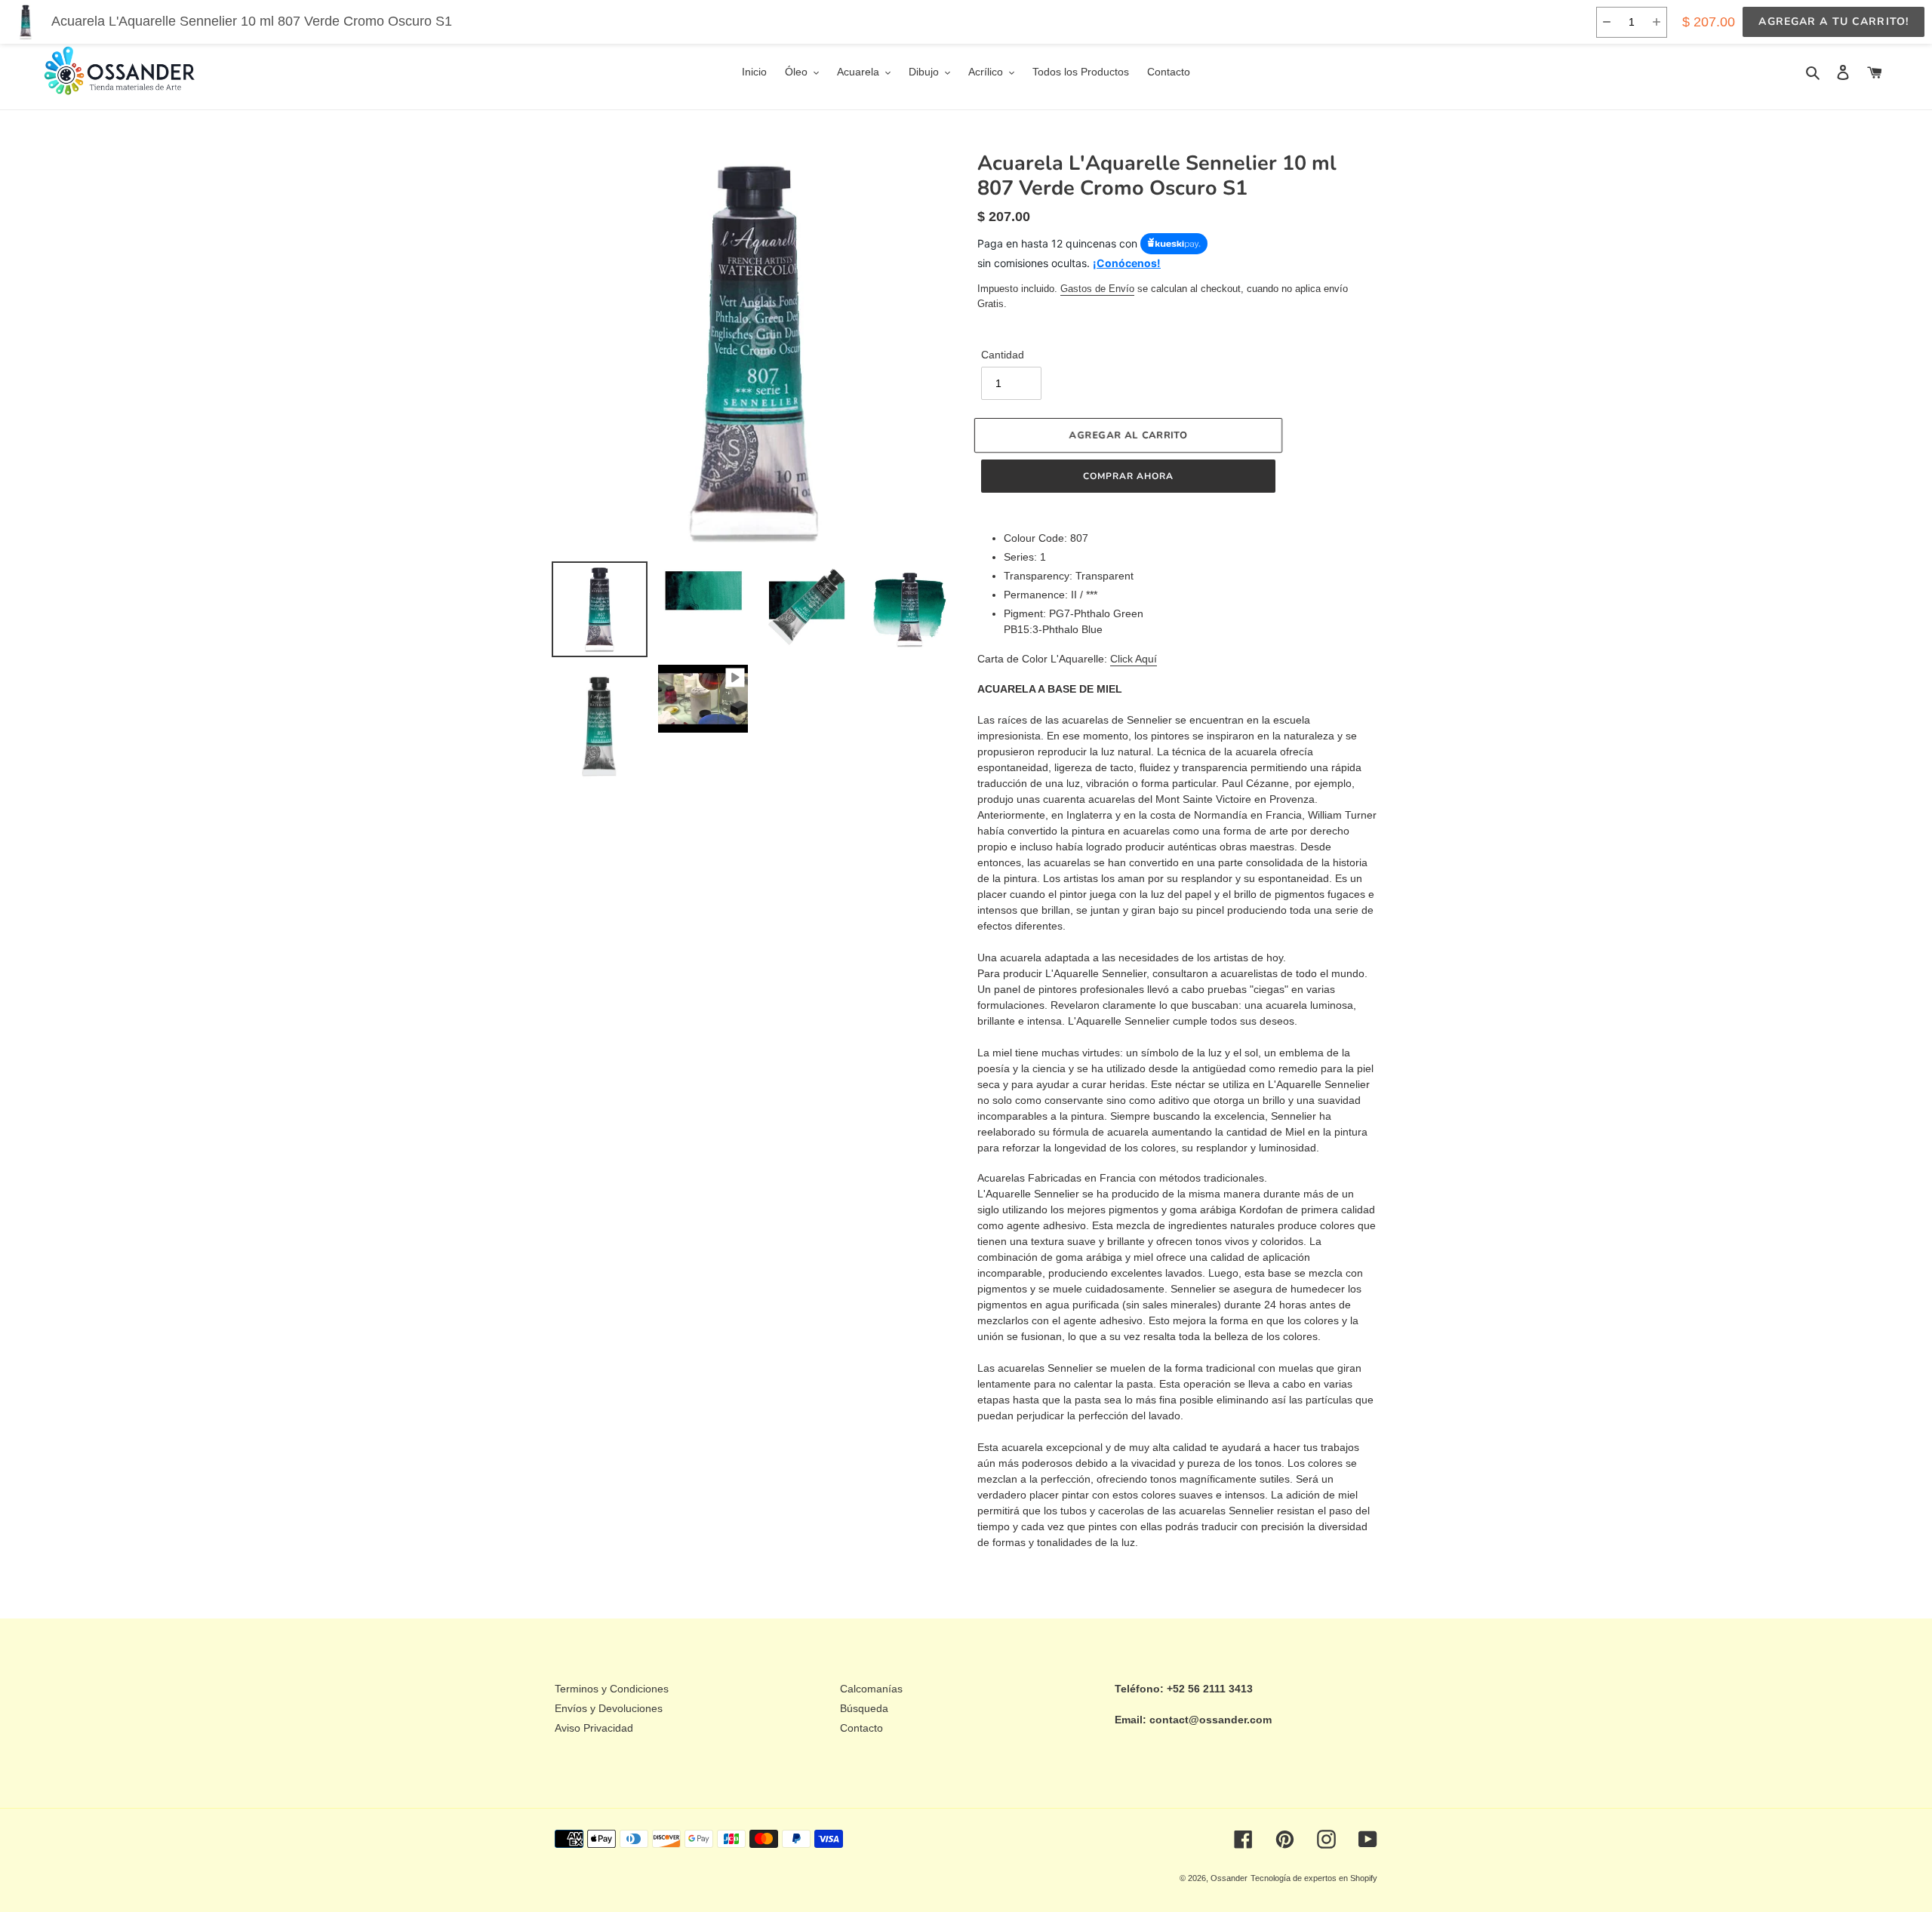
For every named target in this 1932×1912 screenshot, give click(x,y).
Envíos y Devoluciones (609, 1708)
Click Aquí (1134, 659)
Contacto (861, 1728)
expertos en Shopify (1341, 1878)
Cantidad (1003, 355)
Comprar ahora (1128, 476)
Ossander (1229, 1878)
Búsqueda (864, 1708)
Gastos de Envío (1097, 289)
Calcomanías (871, 1689)
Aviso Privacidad (594, 1728)
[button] (1606, 22)
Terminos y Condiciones (612, 1689)
